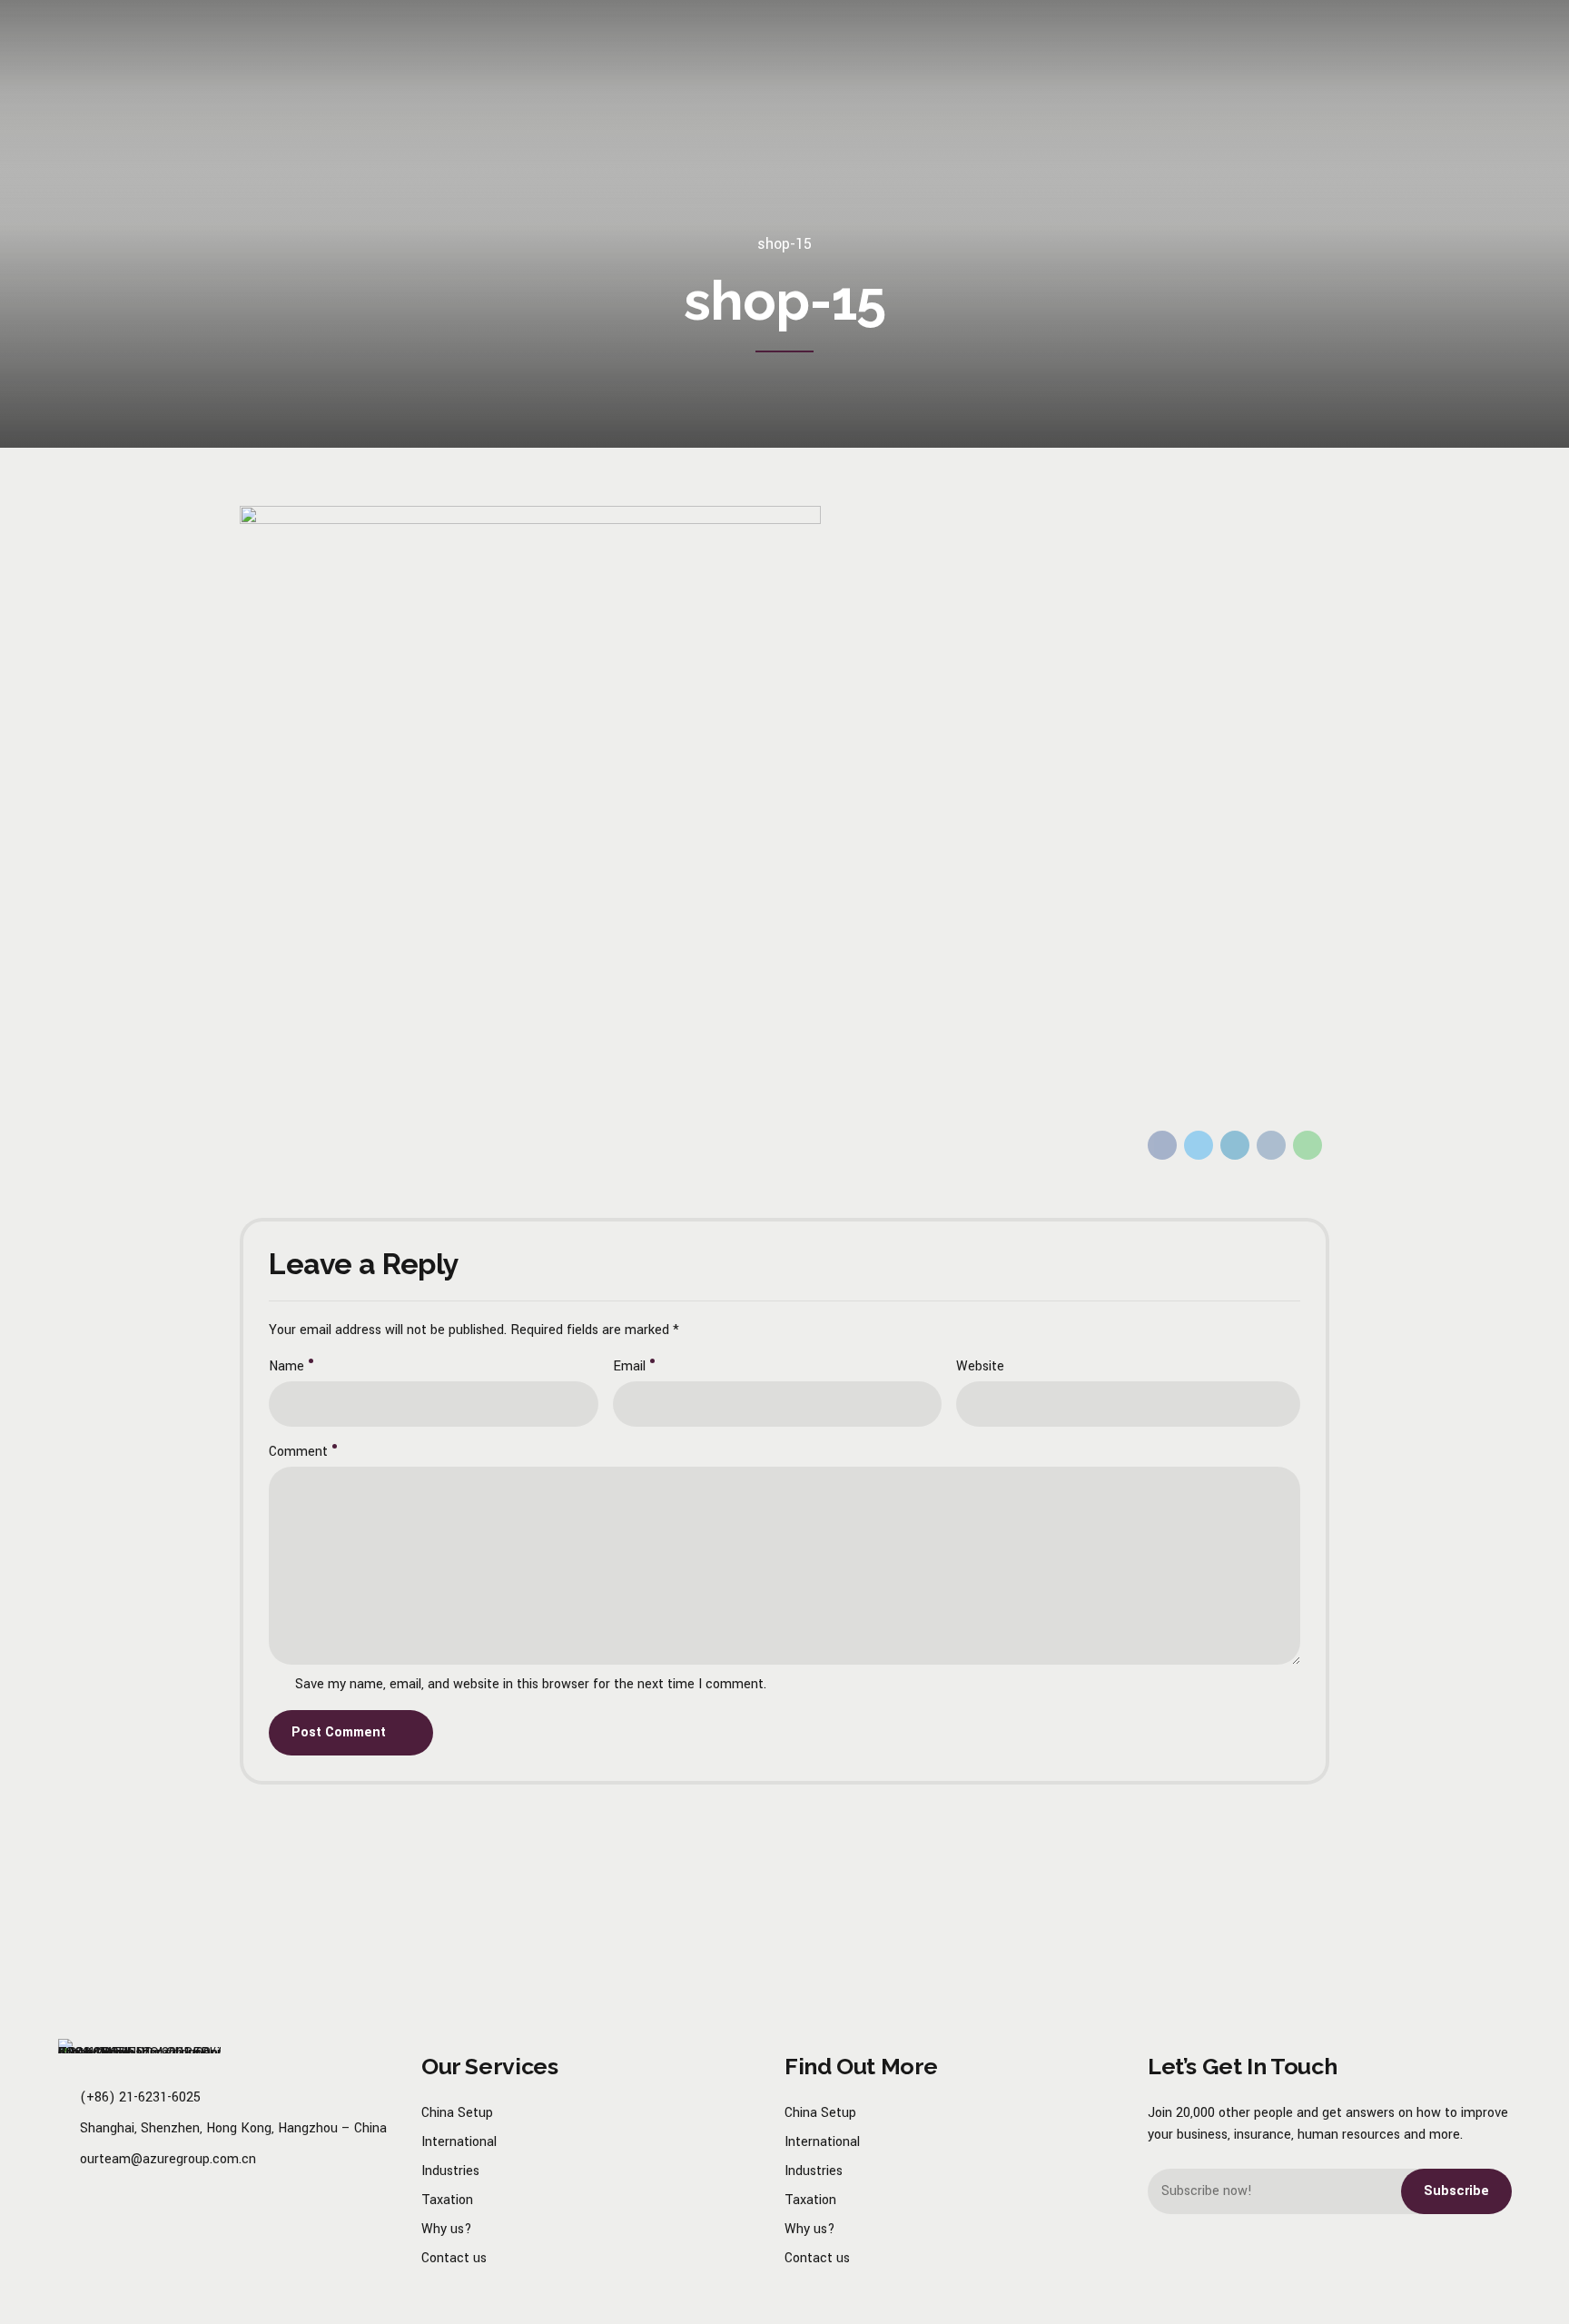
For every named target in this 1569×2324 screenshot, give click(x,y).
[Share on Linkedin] (1235, 1145)
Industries (450, 2171)
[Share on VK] (1271, 1145)
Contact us (454, 2258)
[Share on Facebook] (1162, 1145)
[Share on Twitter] (1199, 1145)
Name (286, 1366)
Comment (298, 1452)
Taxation (447, 2200)
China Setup (457, 2113)
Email (629, 1366)
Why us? (447, 2229)
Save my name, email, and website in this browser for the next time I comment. (531, 1684)
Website (980, 1366)
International (459, 2142)
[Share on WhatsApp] (1307, 1145)
